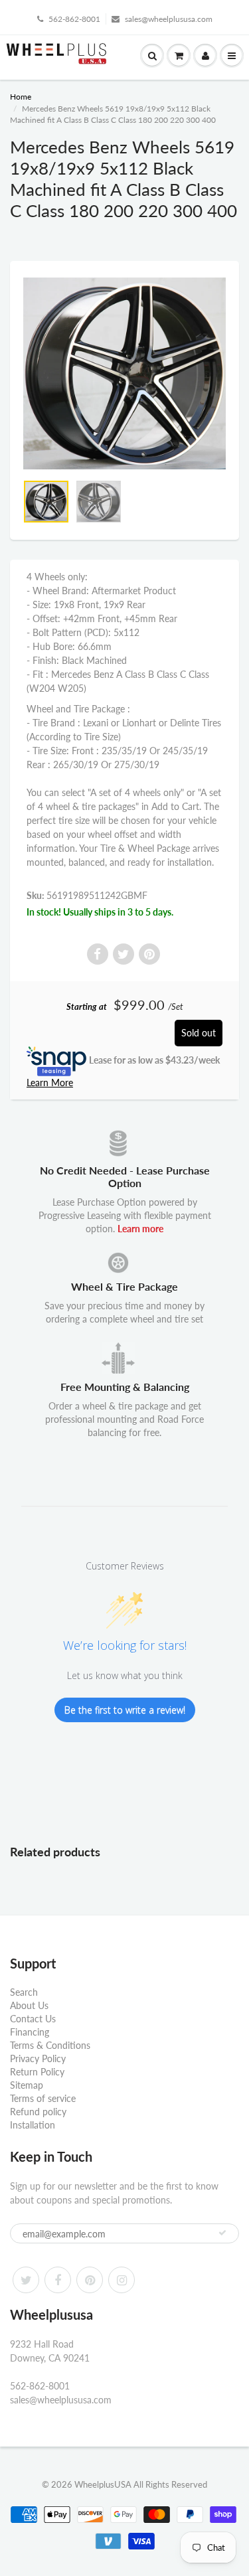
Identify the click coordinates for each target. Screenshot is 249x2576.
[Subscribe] (222, 2233)
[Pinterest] (90, 2280)
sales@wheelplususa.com (169, 19)
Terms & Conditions (50, 2045)
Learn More (50, 1083)
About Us (29, 2005)
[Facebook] (58, 2280)
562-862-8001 (74, 19)
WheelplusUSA (103, 2484)
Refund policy (38, 2112)
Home (21, 97)
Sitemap (27, 2085)
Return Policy (37, 2072)
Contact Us (33, 2019)
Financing (30, 2032)
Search (24, 1992)
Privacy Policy (38, 2058)
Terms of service (43, 2098)
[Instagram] (122, 2280)
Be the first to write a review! (125, 1710)
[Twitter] (26, 2280)
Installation (33, 2125)
